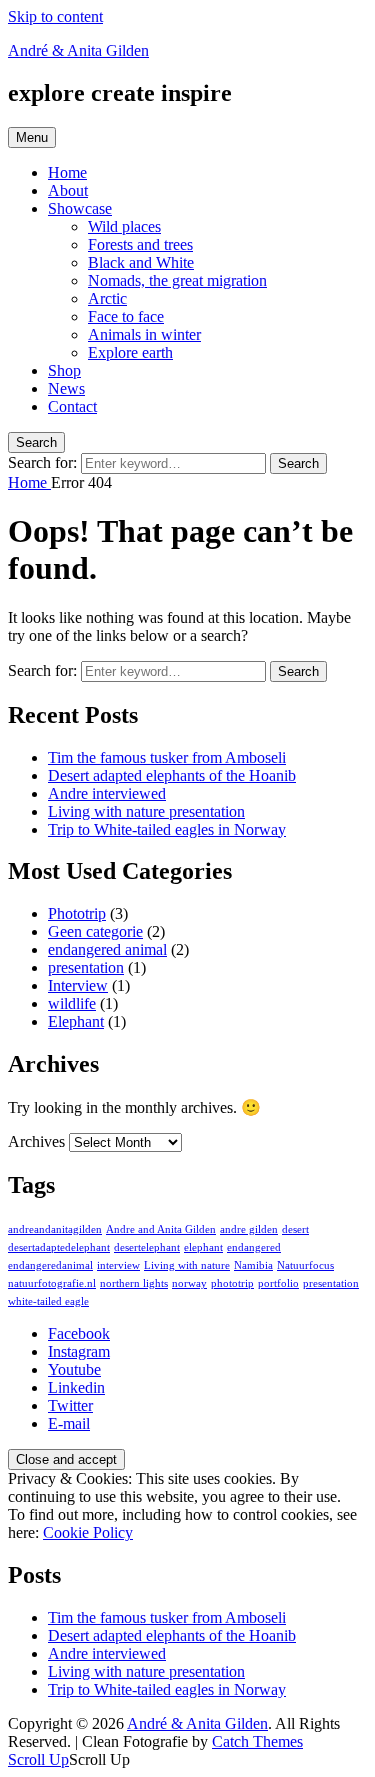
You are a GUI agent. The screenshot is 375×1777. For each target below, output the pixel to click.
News (66, 388)
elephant (203, 1247)
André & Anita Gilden (78, 50)
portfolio (278, 1283)
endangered (254, 1247)
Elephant (76, 1021)
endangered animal (107, 949)
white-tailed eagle (48, 1301)
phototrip (232, 1283)
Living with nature (187, 1265)
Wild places (124, 226)
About (68, 190)
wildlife (72, 1003)
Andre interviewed (107, 793)
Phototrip (77, 913)
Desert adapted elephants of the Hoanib (172, 775)
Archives (36, 1141)
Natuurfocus (305, 1265)
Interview (78, 985)
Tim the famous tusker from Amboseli (167, 757)
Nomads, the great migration (177, 280)
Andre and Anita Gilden (161, 1229)
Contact (72, 406)
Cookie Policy (88, 1532)
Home (67, 172)
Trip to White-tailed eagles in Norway (167, 829)
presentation (86, 967)
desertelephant (147, 1247)
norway (189, 1283)
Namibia (253, 1265)
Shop (64, 370)
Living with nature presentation (146, 811)
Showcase (80, 208)
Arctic (107, 298)
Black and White (141, 262)
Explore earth (130, 352)
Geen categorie (95, 931)
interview (118, 1265)
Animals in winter (144, 334)
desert (295, 1229)
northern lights (134, 1283)
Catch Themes (257, 1741)
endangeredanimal (50, 1265)
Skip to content (55, 16)
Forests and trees (140, 244)
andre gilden (249, 1229)
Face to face (126, 316)
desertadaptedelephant (59, 1247)
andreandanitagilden (55, 1229)
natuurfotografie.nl (52, 1283)
